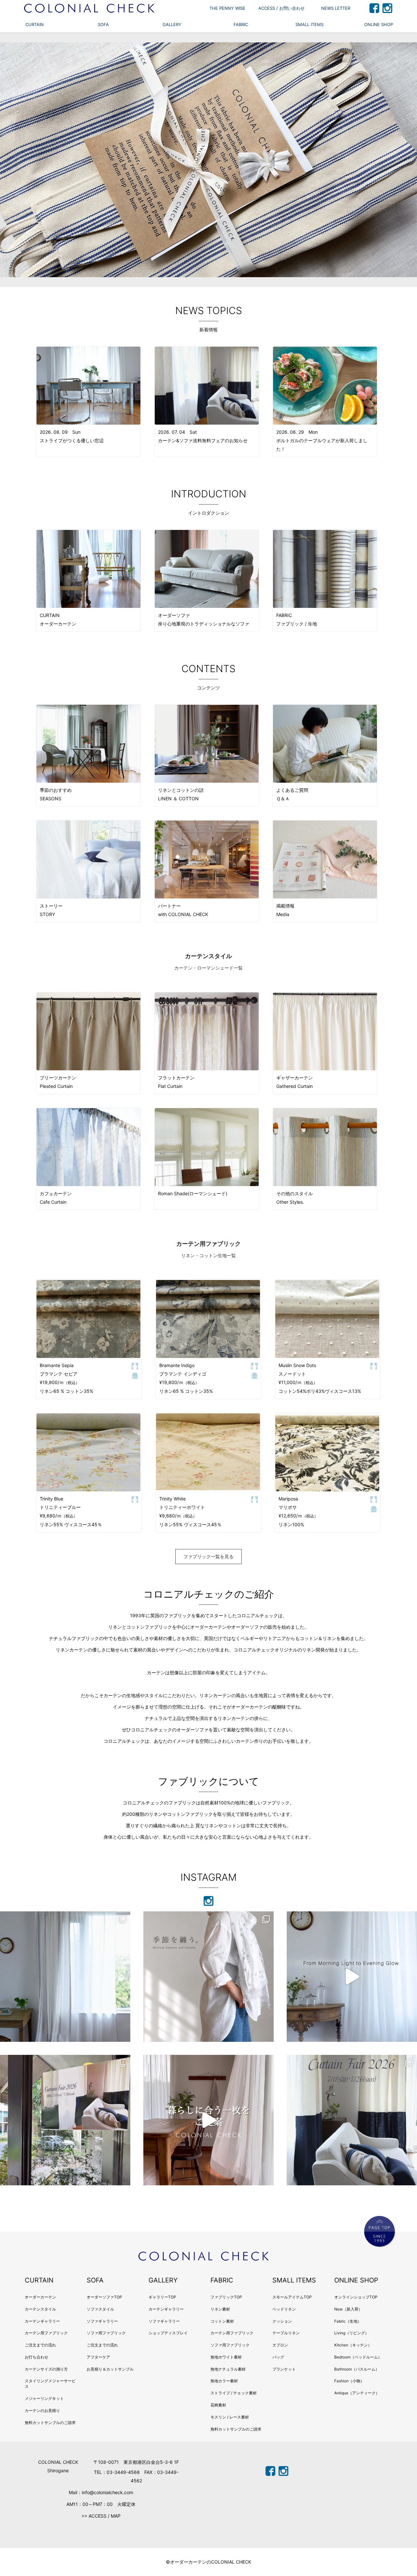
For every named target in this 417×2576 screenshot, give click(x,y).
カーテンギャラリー (42, 2321)
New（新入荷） (348, 2309)
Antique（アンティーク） (357, 2393)
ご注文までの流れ (40, 2345)
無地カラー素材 (224, 2381)
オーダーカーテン (40, 2297)
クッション (282, 2321)
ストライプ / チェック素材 (234, 2393)
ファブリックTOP (226, 2297)
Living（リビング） (352, 2333)
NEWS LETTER (336, 8)
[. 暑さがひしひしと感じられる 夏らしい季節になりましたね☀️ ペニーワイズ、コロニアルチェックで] (65, 2120)
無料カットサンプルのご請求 (50, 2423)
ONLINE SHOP (379, 24)
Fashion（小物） (349, 2381)
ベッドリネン (284, 2309)
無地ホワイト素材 (226, 2357)
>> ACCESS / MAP (101, 2516)
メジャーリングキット (44, 2398)
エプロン (280, 2345)
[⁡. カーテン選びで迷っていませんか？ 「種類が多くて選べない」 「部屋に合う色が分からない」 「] (208, 2120)
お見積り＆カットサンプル (110, 2369)
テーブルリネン (286, 2333)
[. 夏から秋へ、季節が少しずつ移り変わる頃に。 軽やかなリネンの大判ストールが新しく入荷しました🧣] (208, 1977)
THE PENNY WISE (227, 8)
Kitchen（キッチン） (353, 2345)
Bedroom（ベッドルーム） (358, 2357)
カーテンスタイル (40, 2309)
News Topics (209, 310)
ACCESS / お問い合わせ (281, 8)
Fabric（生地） (348, 2321)
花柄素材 (218, 2405)
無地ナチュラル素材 (228, 2369)
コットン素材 (222, 2321)
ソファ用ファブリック (106, 2333)
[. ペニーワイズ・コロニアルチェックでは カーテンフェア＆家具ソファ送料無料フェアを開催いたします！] (352, 2120)
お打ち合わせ (36, 2357)
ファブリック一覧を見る (208, 1556)
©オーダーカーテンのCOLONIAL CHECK (208, 2562)
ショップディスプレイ (168, 2333)
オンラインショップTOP (356, 2297)
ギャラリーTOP (162, 2297)
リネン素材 (220, 2309)
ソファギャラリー (102, 2321)
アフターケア (98, 2357)
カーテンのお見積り (42, 2410)
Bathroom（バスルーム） (357, 2369)
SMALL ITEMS (309, 24)
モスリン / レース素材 (230, 2417)
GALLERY (172, 24)
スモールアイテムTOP (292, 2297)
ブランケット (284, 2369)
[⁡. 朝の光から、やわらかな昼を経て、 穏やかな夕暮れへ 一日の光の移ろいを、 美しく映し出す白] (352, 1977)
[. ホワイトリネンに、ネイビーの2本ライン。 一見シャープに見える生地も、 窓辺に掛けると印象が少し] (65, 1977)
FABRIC (241, 24)
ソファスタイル (100, 2309)
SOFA (103, 24)
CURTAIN (35, 24)
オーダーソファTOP (104, 2297)
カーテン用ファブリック (46, 2333)
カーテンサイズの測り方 (46, 2369)
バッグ (278, 2357)
